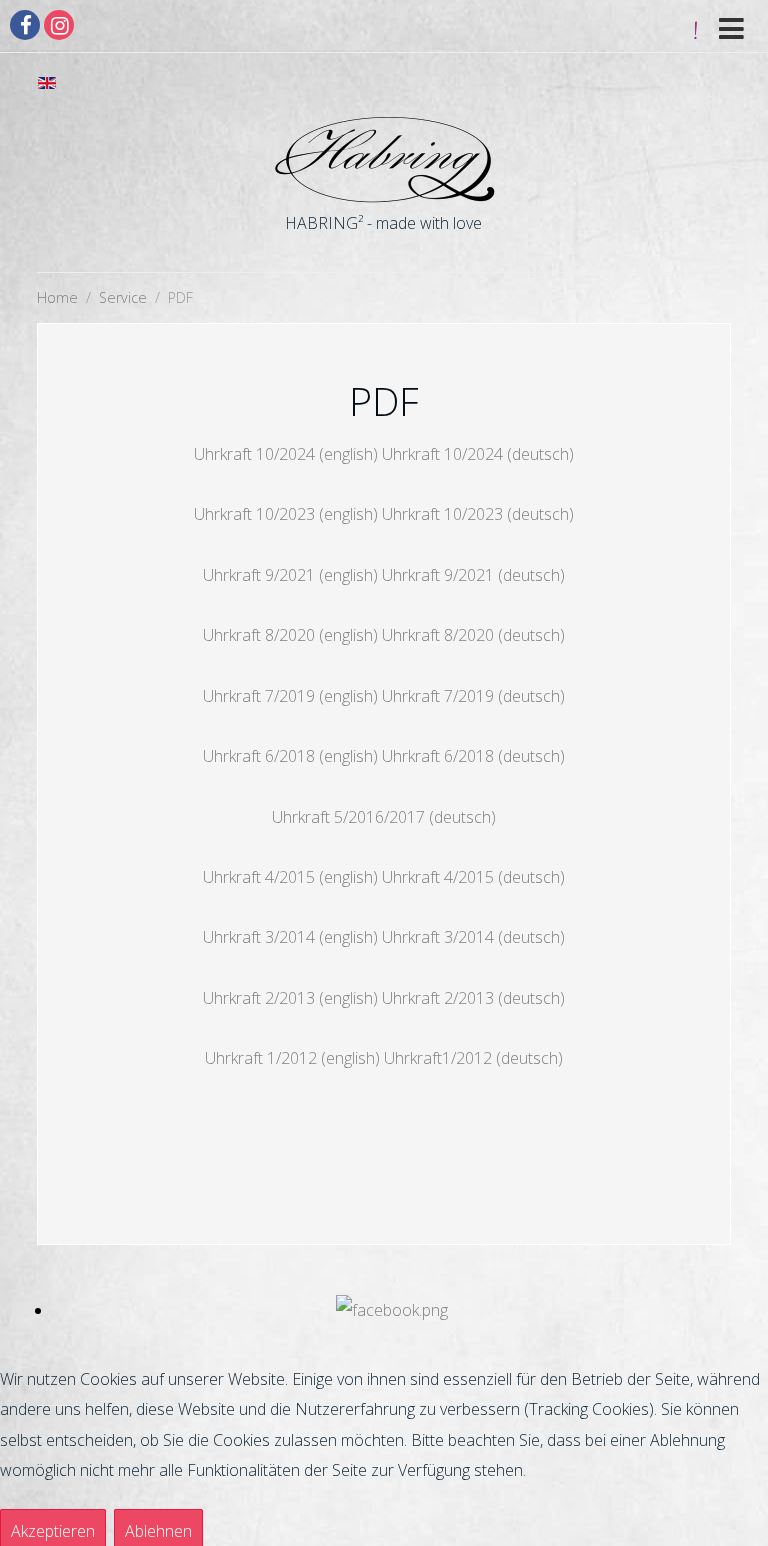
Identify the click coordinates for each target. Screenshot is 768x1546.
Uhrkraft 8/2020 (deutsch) (473, 635)
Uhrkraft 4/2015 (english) (290, 877)
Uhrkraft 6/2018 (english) (290, 756)
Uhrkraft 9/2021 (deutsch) (473, 575)
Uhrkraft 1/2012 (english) (292, 1058)
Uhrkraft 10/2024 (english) (286, 454)
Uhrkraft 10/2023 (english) (286, 514)
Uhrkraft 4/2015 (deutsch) (473, 877)
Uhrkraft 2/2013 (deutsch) (473, 998)
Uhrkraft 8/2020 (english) (290, 635)
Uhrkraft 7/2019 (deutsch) (473, 696)
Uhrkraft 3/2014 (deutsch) (473, 937)
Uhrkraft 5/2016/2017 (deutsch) (384, 817)
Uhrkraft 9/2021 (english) (290, 575)
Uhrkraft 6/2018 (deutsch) (473, 756)
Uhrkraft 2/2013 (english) (290, 998)
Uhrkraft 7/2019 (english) (290, 696)
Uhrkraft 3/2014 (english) (290, 937)
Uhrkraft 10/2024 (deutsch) (478, 454)
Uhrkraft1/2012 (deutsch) (473, 1058)
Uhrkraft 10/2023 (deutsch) (478, 514)
